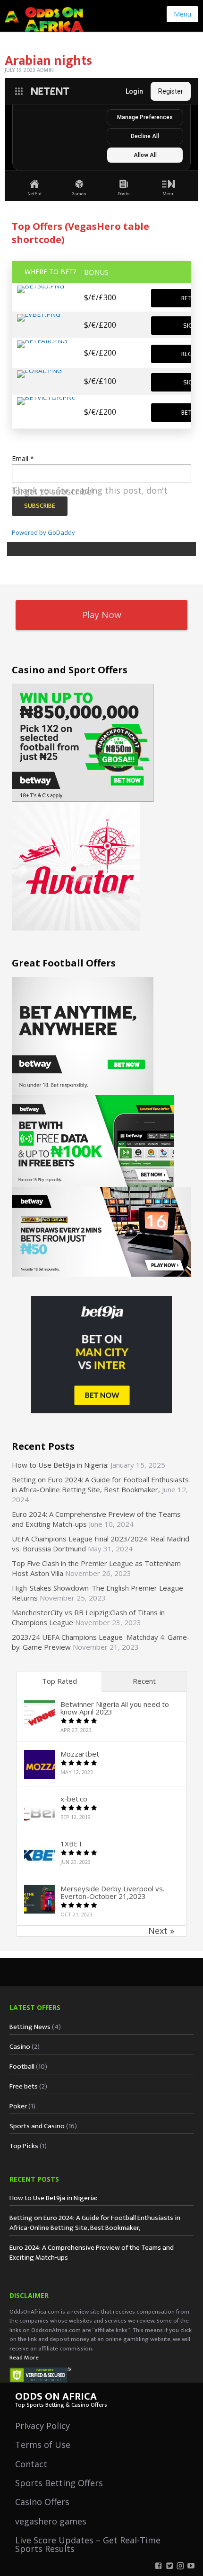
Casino (20, 2047)
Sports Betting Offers (59, 2483)
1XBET (72, 1844)
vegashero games (51, 2521)
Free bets (24, 2086)
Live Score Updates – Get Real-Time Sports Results (88, 2544)
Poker (18, 2106)
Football (22, 2067)
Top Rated (59, 1681)
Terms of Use (43, 2445)
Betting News (30, 2027)
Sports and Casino (37, 2126)
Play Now (102, 615)
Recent (144, 1681)
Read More (24, 2358)
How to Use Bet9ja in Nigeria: (60, 1465)
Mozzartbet (80, 1754)
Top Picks (24, 2146)
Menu (182, 14)
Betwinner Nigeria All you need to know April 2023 (115, 1708)
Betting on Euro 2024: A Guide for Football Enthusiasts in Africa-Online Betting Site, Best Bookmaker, (100, 1484)
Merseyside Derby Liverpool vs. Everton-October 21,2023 (112, 1892)
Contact (31, 2464)
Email (23, 458)
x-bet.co (74, 1799)
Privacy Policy (42, 2426)
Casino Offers (42, 2502)
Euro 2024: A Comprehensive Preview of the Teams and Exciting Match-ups (92, 2253)
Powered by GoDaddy (43, 532)
